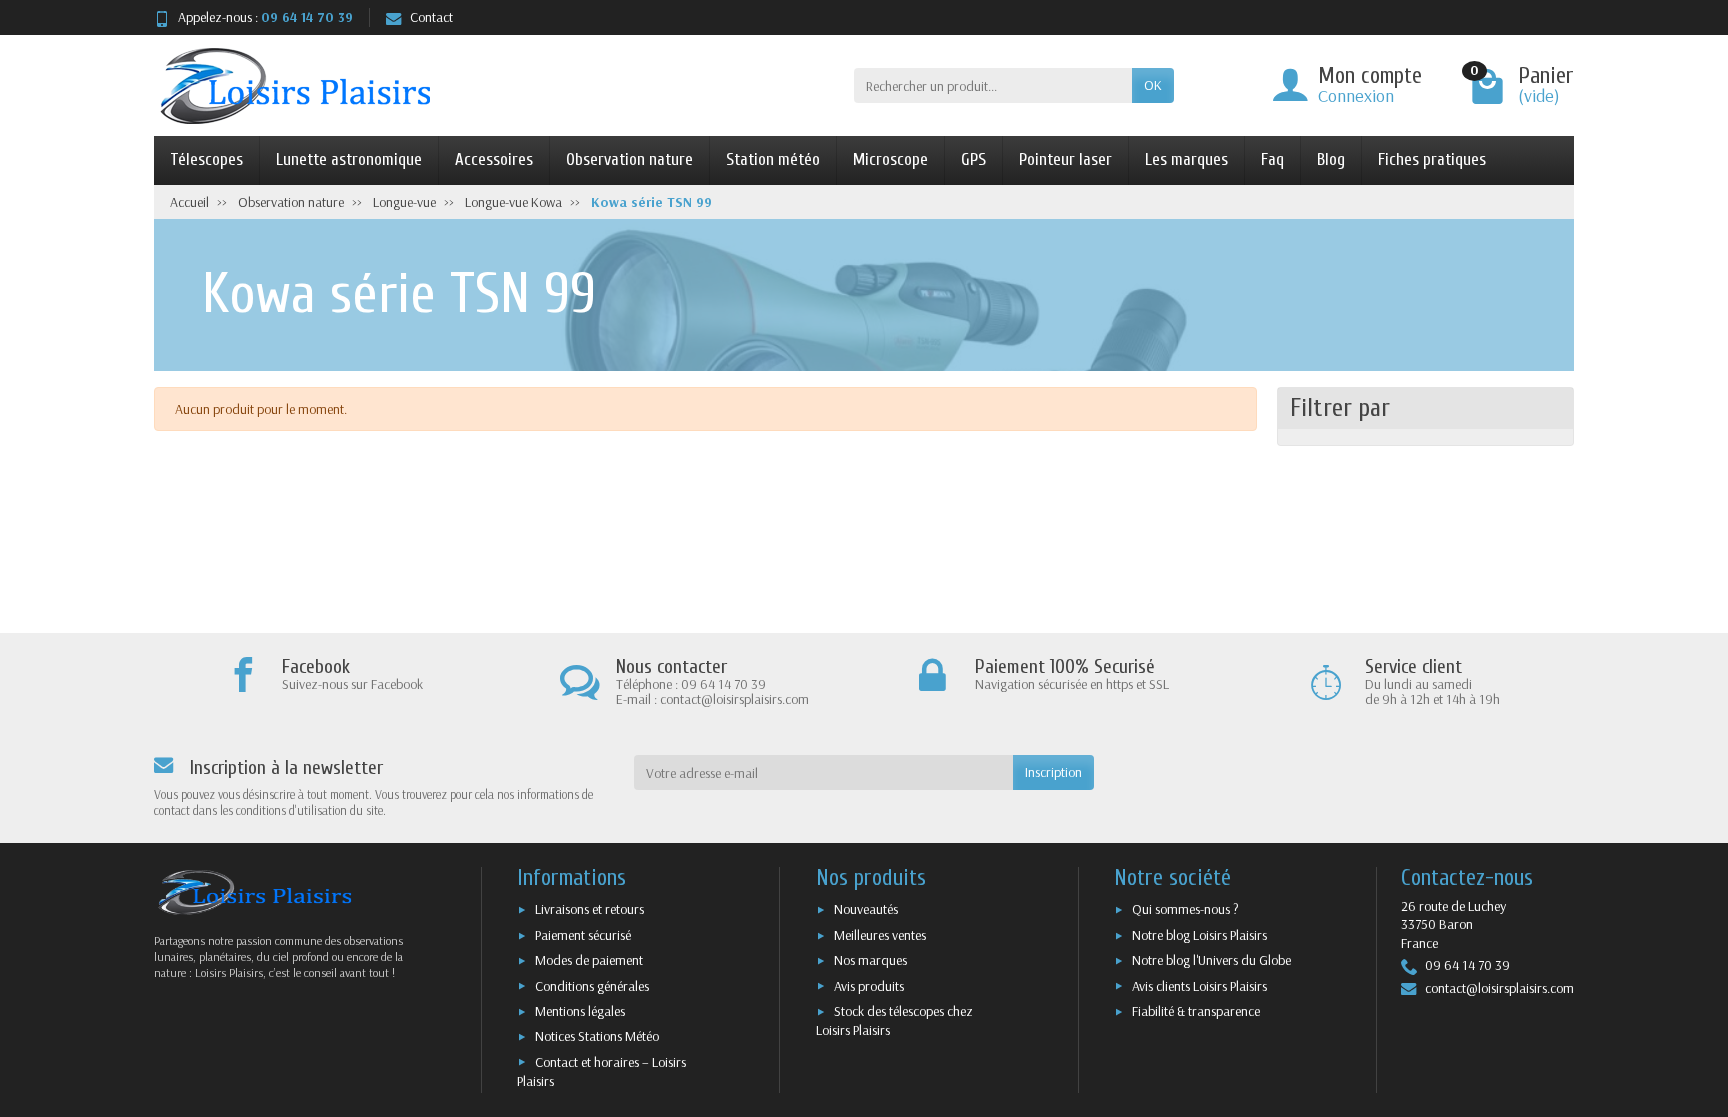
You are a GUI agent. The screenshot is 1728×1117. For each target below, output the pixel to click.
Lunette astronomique (349, 159)
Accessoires (494, 159)
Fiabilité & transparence (1196, 1011)
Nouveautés (866, 909)
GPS (973, 159)
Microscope (890, 159)
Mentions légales (580, 1011)
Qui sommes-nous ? (1185, 909)
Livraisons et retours (589, 909)
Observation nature (629, 159)
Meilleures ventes (880, 935)
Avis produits (869, 986)
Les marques (1186, 159)
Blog (1331, 159)
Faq (1272, 159)
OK (1153, 85)
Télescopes (206, 159)
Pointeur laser (1065, 159)
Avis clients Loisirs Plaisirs (1199, 986)
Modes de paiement (589, 960)
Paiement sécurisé (583, 935)
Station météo (773, 159)
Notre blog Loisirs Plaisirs (1199, 935)
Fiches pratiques (1432, 159)
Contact (431, 17)
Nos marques (870, 960)
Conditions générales (592, 986)
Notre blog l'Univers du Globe (1211, 960)
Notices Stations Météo (597, 1036)
